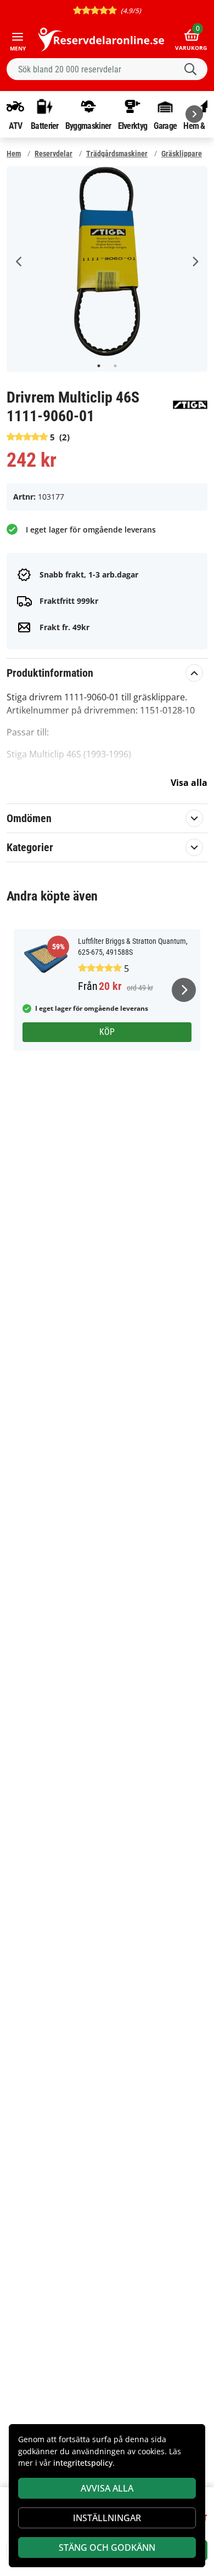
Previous (19, 262)
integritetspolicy (83, 2463)
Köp (107, 1032)
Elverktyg (133, 126)
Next (195, 262)
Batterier (45, 126)
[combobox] (107, 69)
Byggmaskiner (88, 126)
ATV (16, 126)
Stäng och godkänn (107, 2547)
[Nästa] (194, 114)
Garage (165, 126)
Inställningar (107, 2518)
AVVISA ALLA (107, 2488)
